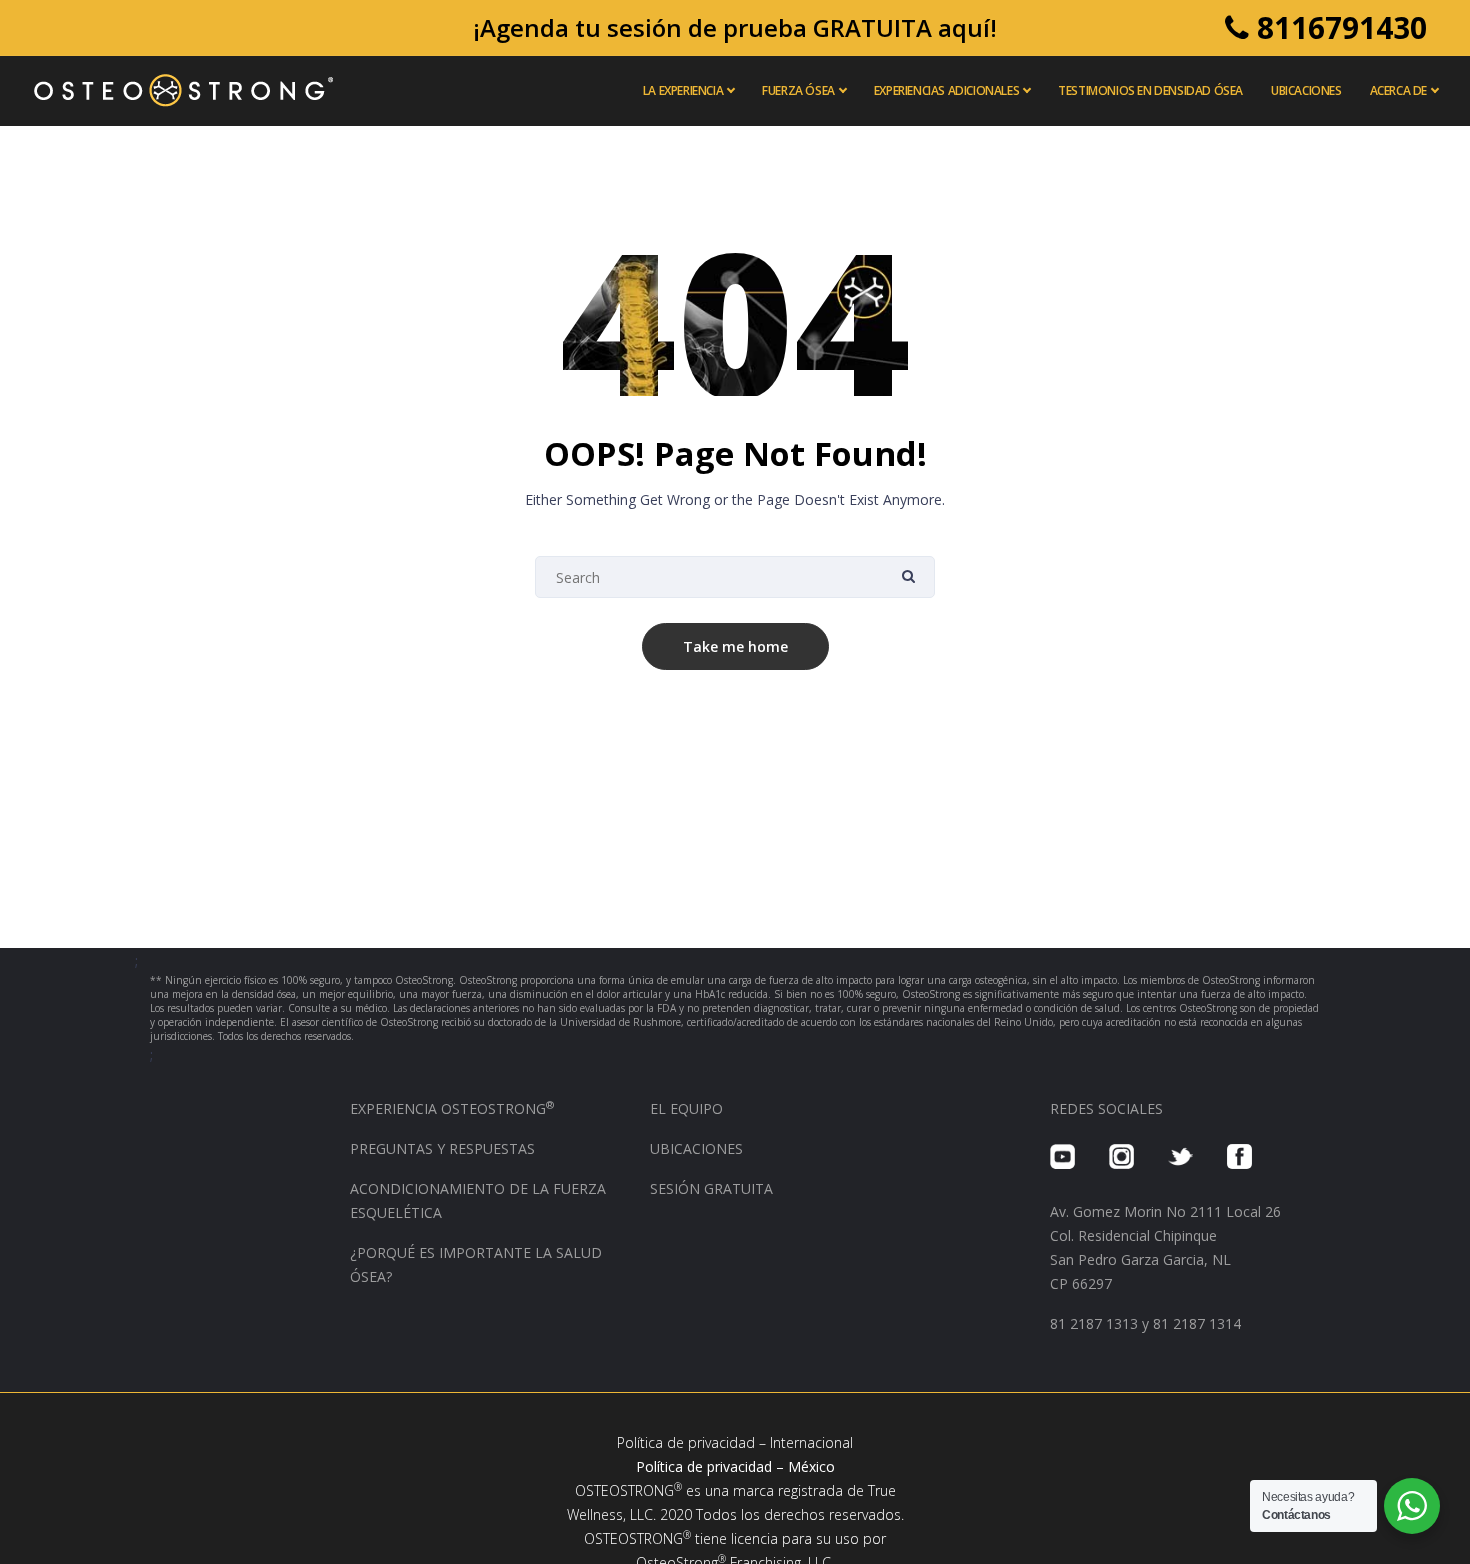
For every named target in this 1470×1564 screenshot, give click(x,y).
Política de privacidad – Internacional (735, 1442)
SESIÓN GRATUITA (711, 1188)
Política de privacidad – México (735, 1466)
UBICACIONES (696, 1148)
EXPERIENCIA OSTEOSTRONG (452, 1108)
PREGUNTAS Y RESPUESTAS (442, 1148)
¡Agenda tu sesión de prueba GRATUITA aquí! (735, 27)
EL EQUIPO (686, 1108)
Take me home (735, 646)
